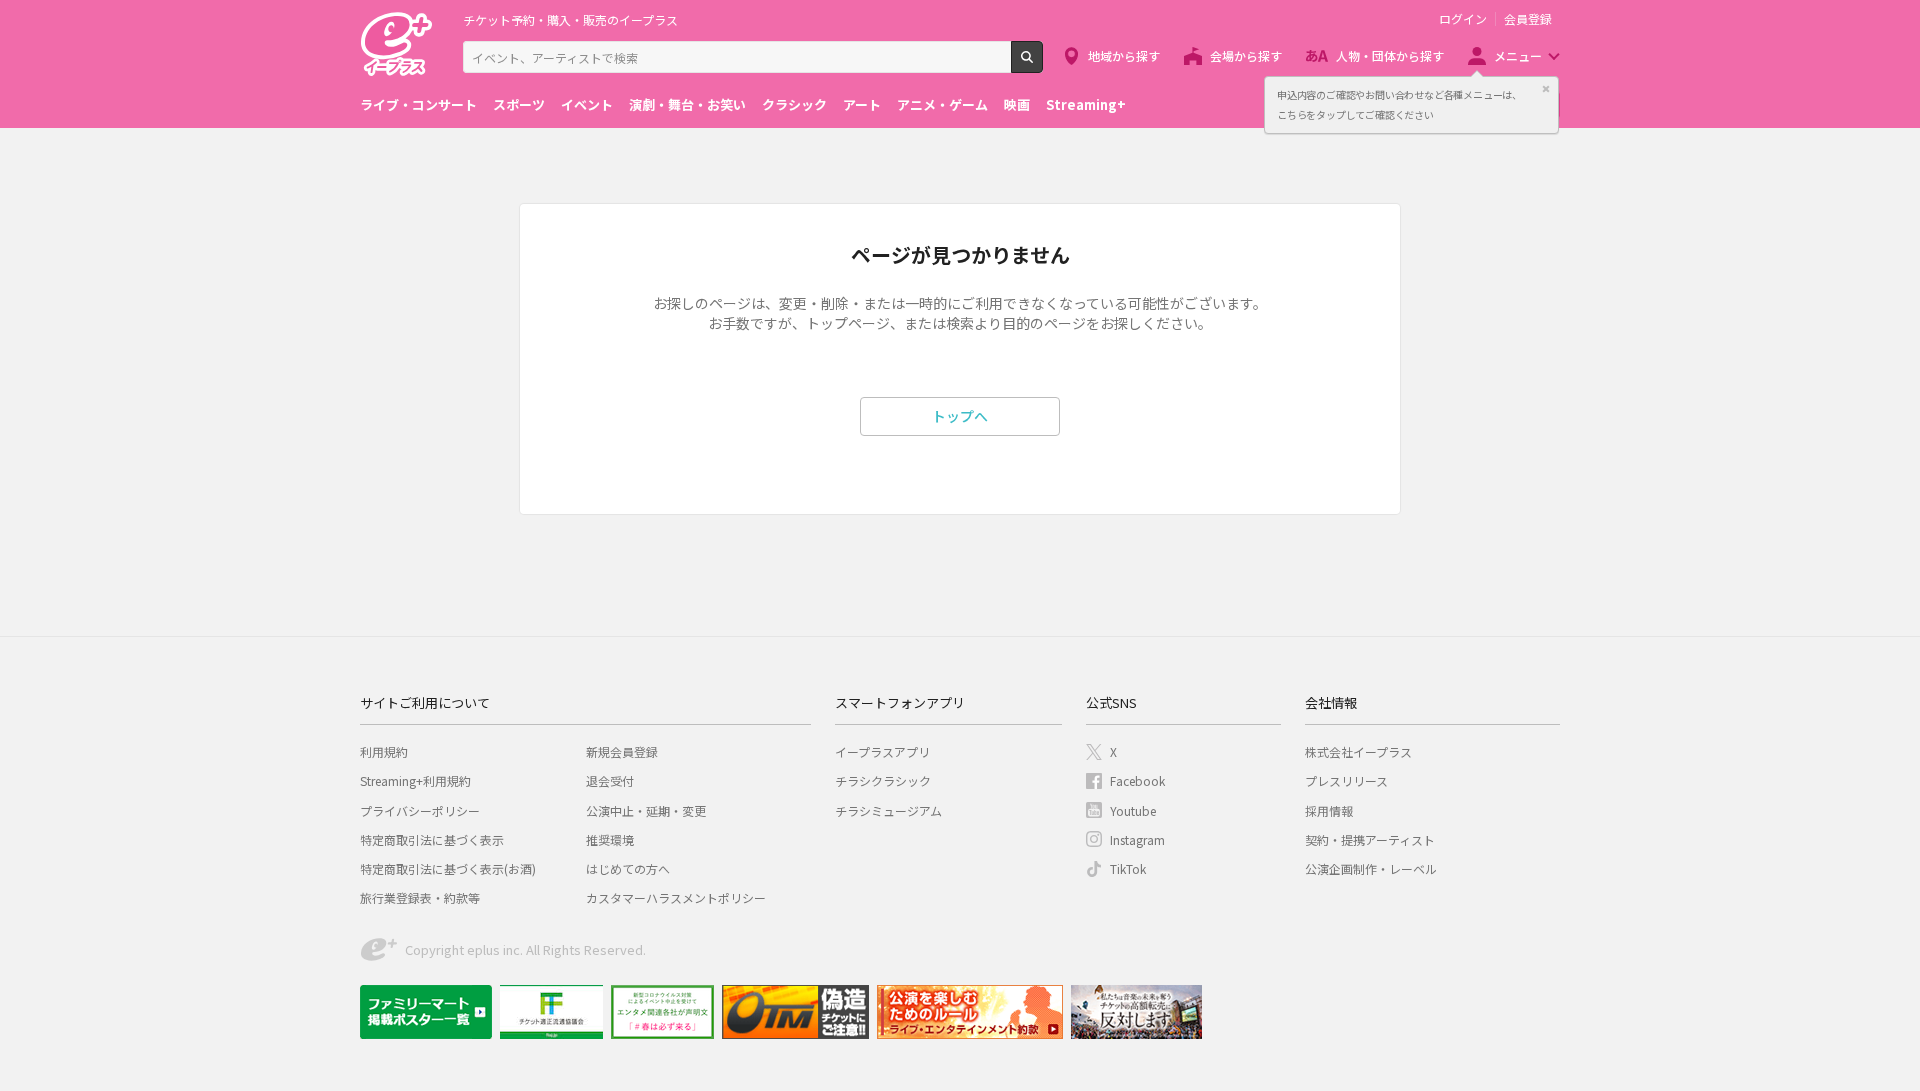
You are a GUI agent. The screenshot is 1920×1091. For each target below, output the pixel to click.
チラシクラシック (883, 780)
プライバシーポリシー (420, 810)
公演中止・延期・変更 (646, 810)
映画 (1017, 104)
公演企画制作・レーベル (1371, 868)
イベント (587, 104)
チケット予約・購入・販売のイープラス (570, 19)
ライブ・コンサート (418, 104)
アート (862, 104)
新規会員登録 (622, 751)
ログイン (1463, 19)
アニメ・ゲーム (942, 104)
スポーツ (519, 104)
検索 (1042, 65)
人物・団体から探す (1390, 55)
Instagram (1137, 839)
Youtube (1133, 810)
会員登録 (1528, 19)
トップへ (960, 416)
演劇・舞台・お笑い (687, 104)
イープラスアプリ (882, 751)
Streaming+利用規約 (415, 780)
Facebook (1137, 780)
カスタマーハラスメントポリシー (676, 897)
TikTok (1128, 868)
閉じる (1546, 89)
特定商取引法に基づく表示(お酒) (448, 868)
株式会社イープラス (1358, 751)
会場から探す (1246, 55)
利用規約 (384, 751)
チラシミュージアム (888, 810)
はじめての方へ (628, 868)
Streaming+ (1086, 104)
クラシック (794, 104)
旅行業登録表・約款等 (420, 897)
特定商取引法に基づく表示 (432, 839)
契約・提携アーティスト (1370, 839)
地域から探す (1124, 55)
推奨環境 (610, 839)
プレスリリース (1346, 780)
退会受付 (610, 780)
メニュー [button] (1518, 55)
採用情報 (1329, 810)
